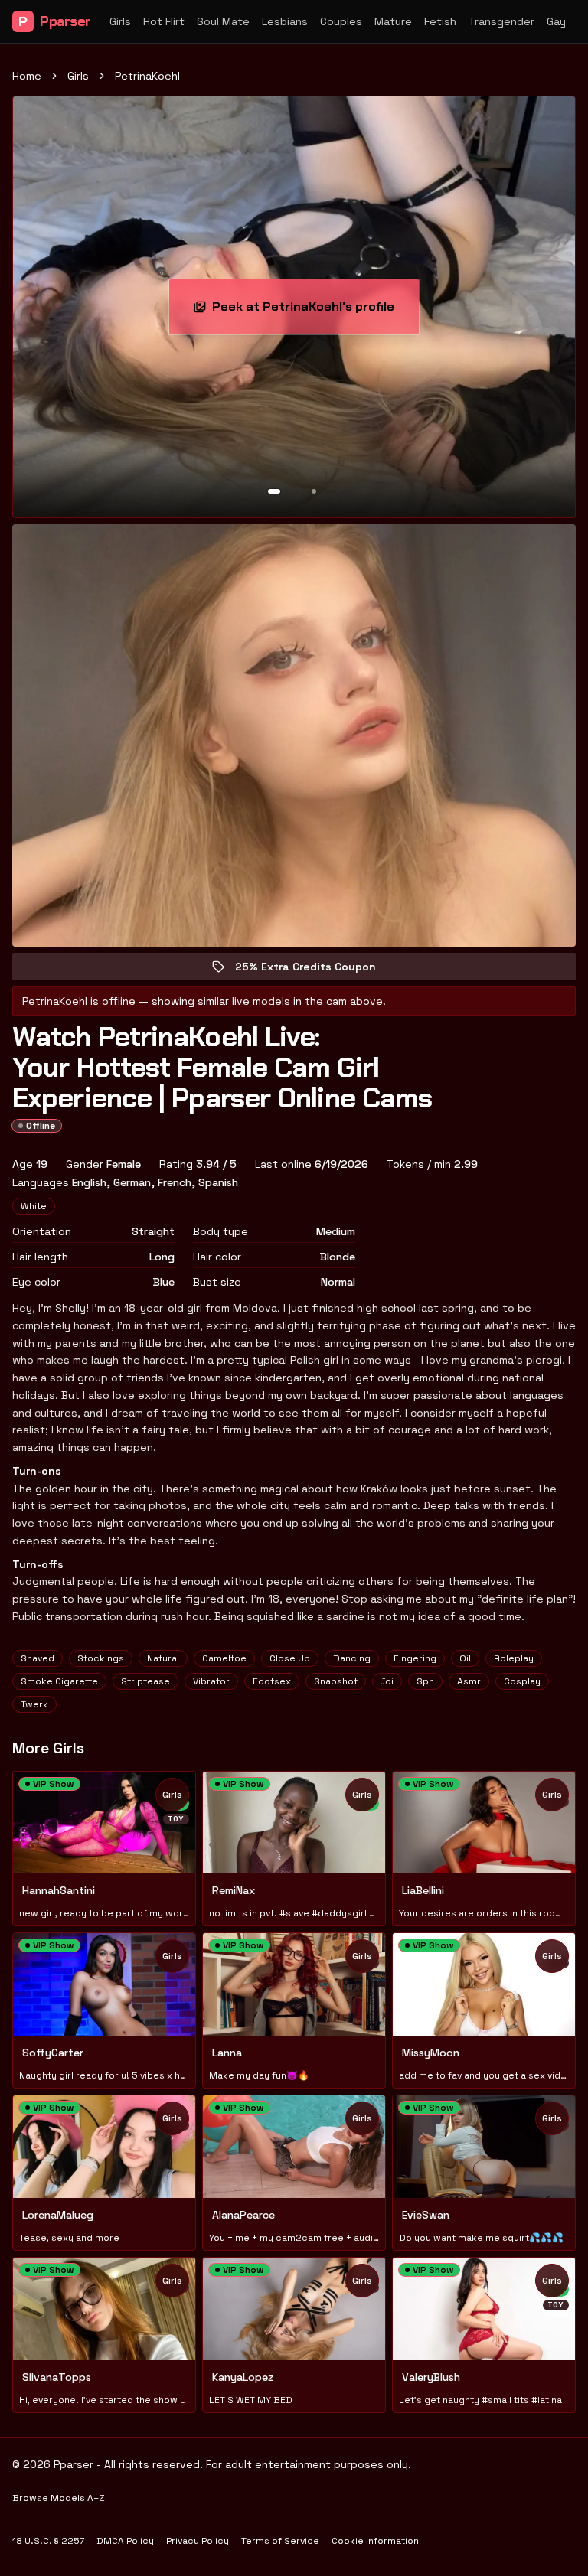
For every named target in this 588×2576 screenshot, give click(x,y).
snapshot (336, 1681)
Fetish (440, 21)
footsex (272, 1681)
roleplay (514, 1658)
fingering (415, 1658)
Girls (120, 21)
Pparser (55, 21)
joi (387, 1681)
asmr (469, 1681)
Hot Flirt (164, 21)
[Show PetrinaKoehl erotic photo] (274, 491)
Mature (393, 21)
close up (290, 1658)
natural (163, 1658)
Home (27, 76)
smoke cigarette (59, 1681)
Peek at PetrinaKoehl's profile (309, 311)
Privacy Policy (198, 2541)
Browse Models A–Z (59, 2498)
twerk (34, 1704)
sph (425, 1681)
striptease (145, 1681)
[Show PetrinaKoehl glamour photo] (314, 491)
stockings (101, 1658)
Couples (341, 21)
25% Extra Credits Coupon (316, 970)
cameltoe (224, 1658)
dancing (352, 1658)
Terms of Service (280, 2541)
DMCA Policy (125, 2541)
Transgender (501, 21)
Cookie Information (375, 2541)
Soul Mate (223, 21)
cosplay (522, 1681)
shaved (38, 1658)
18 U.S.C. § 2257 (48, 2541)
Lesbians (285, 21)
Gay (556, 21)
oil (465, 1658)
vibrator (211, 1681)
